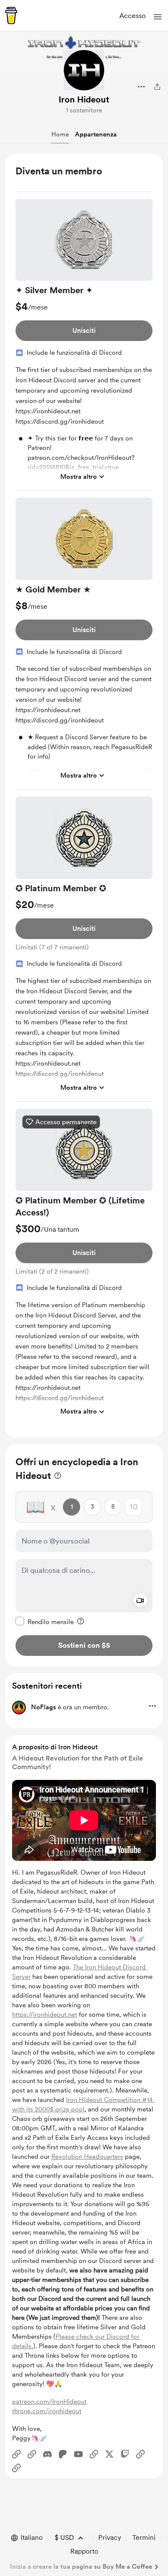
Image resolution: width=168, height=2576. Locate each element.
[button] (158, 17)
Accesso (132, 16)
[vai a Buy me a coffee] (11, 15)
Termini (144, 2537)
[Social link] (16, 2454)
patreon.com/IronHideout (49, 2402)
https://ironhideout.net (45, 2015)
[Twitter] (109, 2454)
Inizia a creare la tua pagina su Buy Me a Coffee (81, 2567)
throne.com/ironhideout (47, 2411)
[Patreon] (63, 2454)
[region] (84, 796)
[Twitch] (125, 2454)
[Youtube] (78, 2454)
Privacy (110, 2537)
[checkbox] (45, 1621)
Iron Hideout (84, 99)
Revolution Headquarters (87, 2157)
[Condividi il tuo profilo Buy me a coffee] (157, 87)
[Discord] (47, 2454)
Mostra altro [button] (79, 477)
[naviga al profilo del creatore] (84, 70)
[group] (84, 345)
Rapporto (84, 2551)
